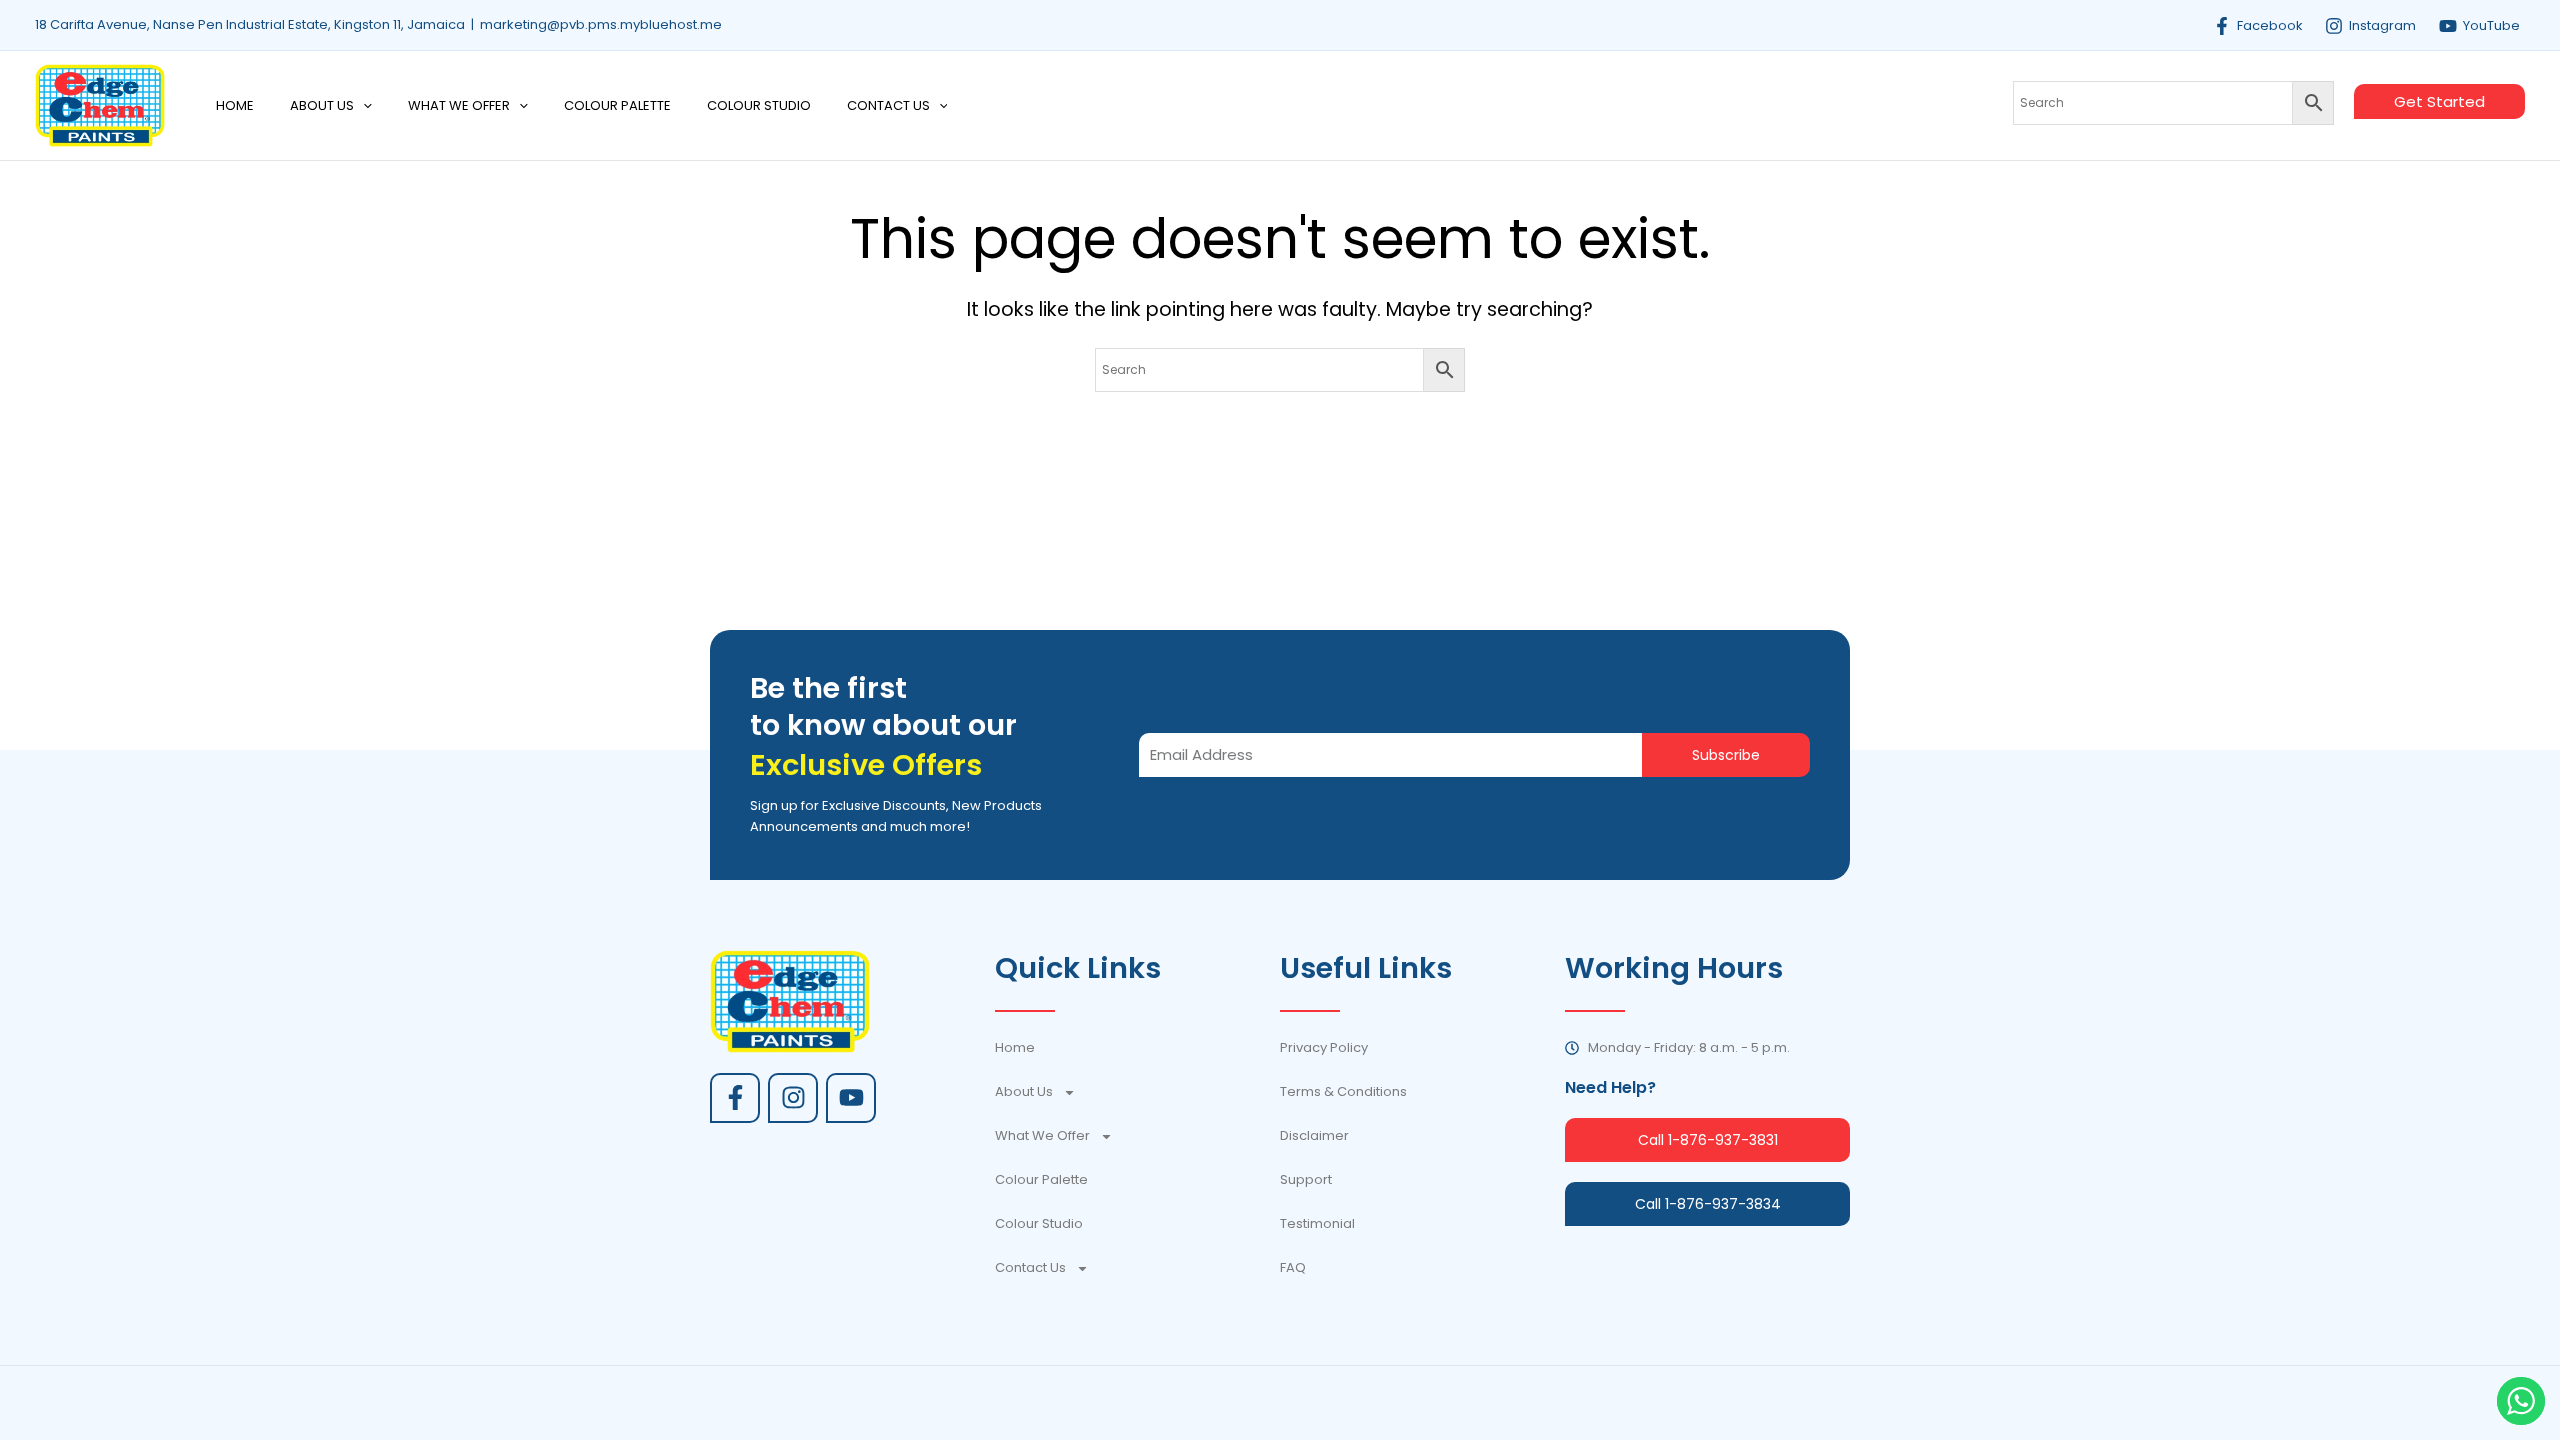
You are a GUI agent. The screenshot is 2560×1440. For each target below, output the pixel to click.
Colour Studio (1039, 1223)
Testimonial (1317, 1223)
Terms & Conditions (1343, 1091)
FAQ (1293, 1267)
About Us (1024, 1091)
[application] (363, 106)
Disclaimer (1314, 1135)
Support (1306, 1179)
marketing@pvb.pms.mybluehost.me (601, 24)
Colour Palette (1041, 1179)
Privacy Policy (1324, 1047)
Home (1015, 1047)
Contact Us (1030, 1267)
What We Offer (1042, 1135)
